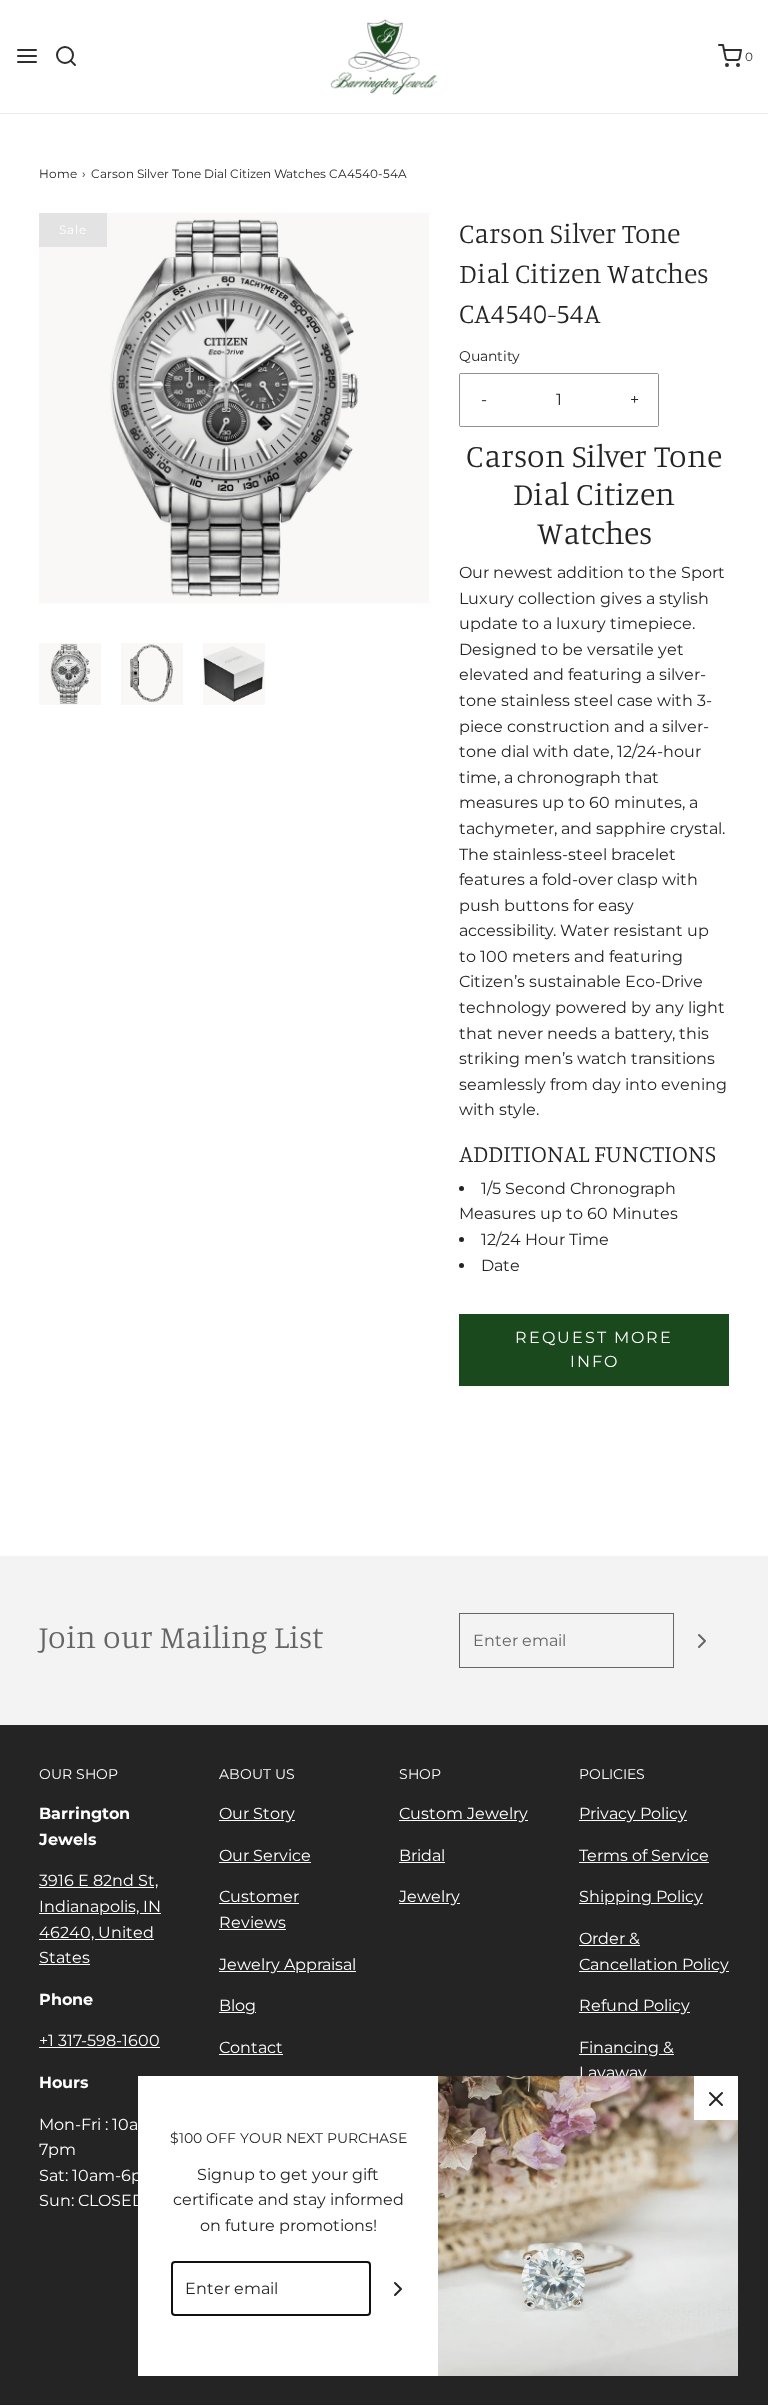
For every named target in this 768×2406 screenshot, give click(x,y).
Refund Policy (634, 2005)
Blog (237, 2005)
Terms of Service (644, 1855)
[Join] (701, 1640)
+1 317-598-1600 (99, 2040)
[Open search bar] (73, 56)
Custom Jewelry (463, 1813)
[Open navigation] (27, 56)
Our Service (265, 1855)
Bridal (422, 1855)
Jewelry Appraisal (287, 1964)
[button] (70, 674)
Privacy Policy (633, 1813)
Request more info (594, 1349)
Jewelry (429, 1896)
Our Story (257, 1813)
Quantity (489, 356)
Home (58, 173)
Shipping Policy (641, 1896)
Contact (251, 2047)
